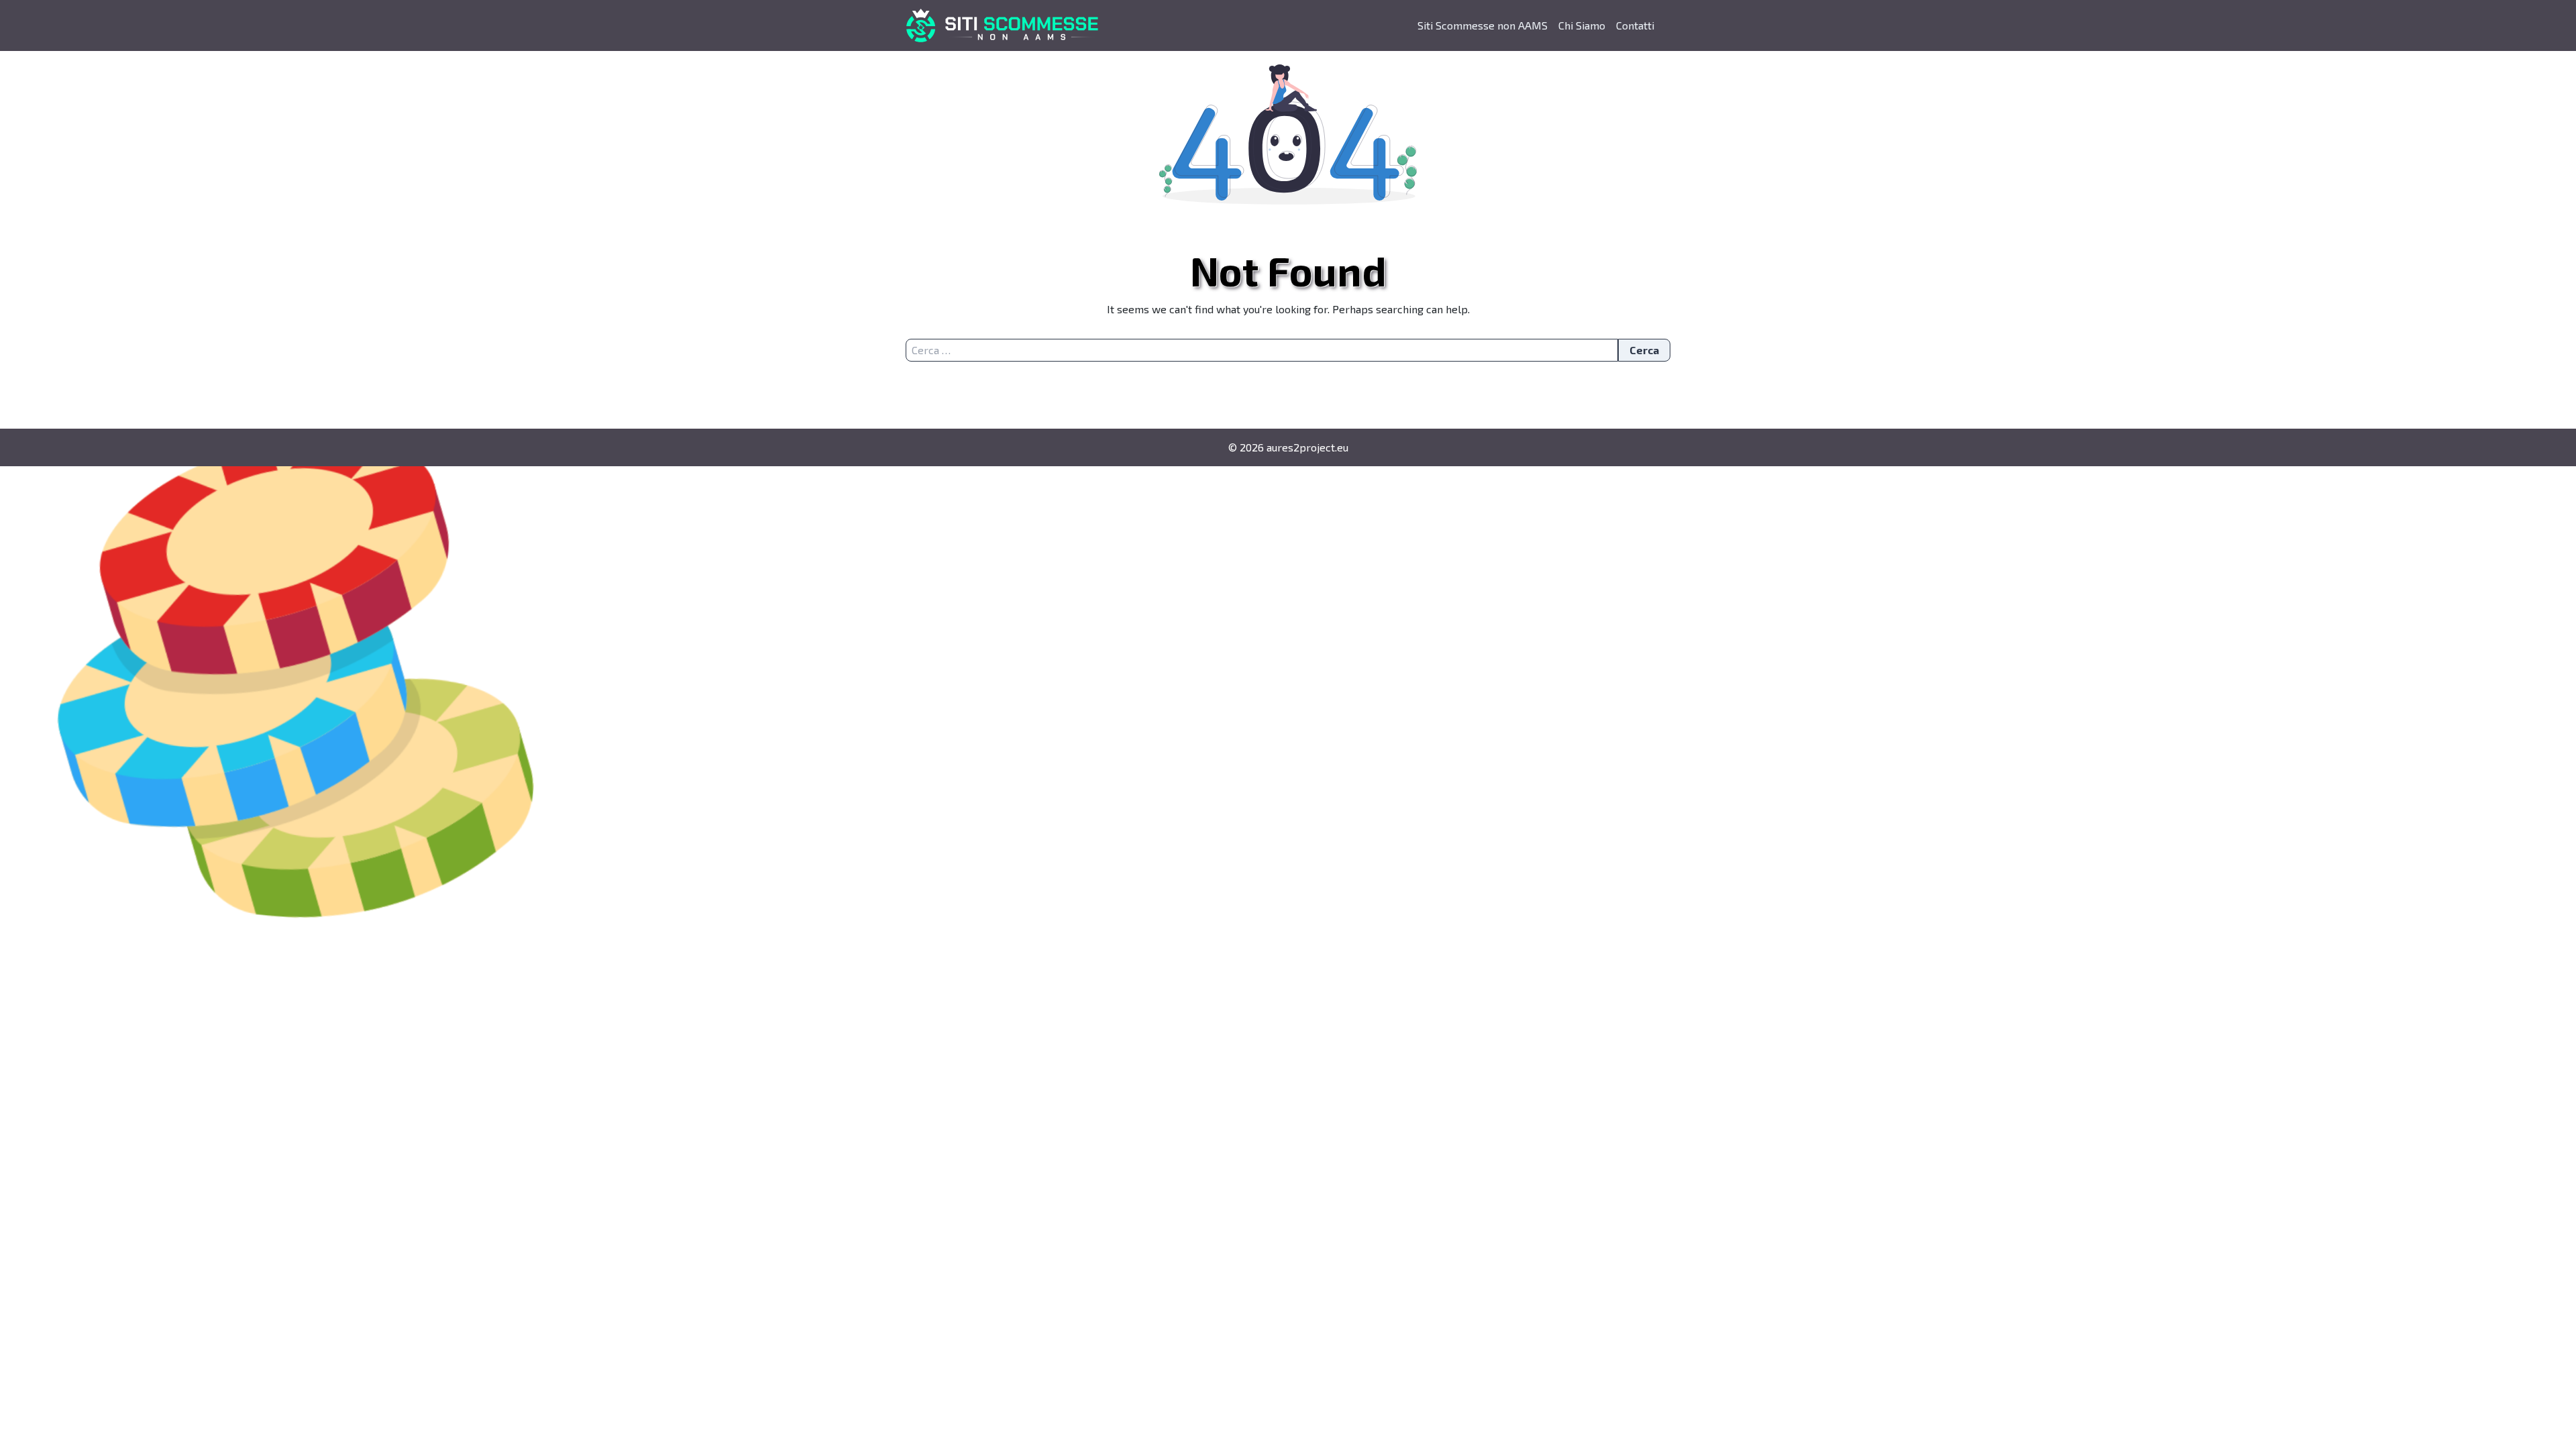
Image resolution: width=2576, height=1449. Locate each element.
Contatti (1635, 25)
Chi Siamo (1582, 25)
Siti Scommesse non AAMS (1483, 25)
